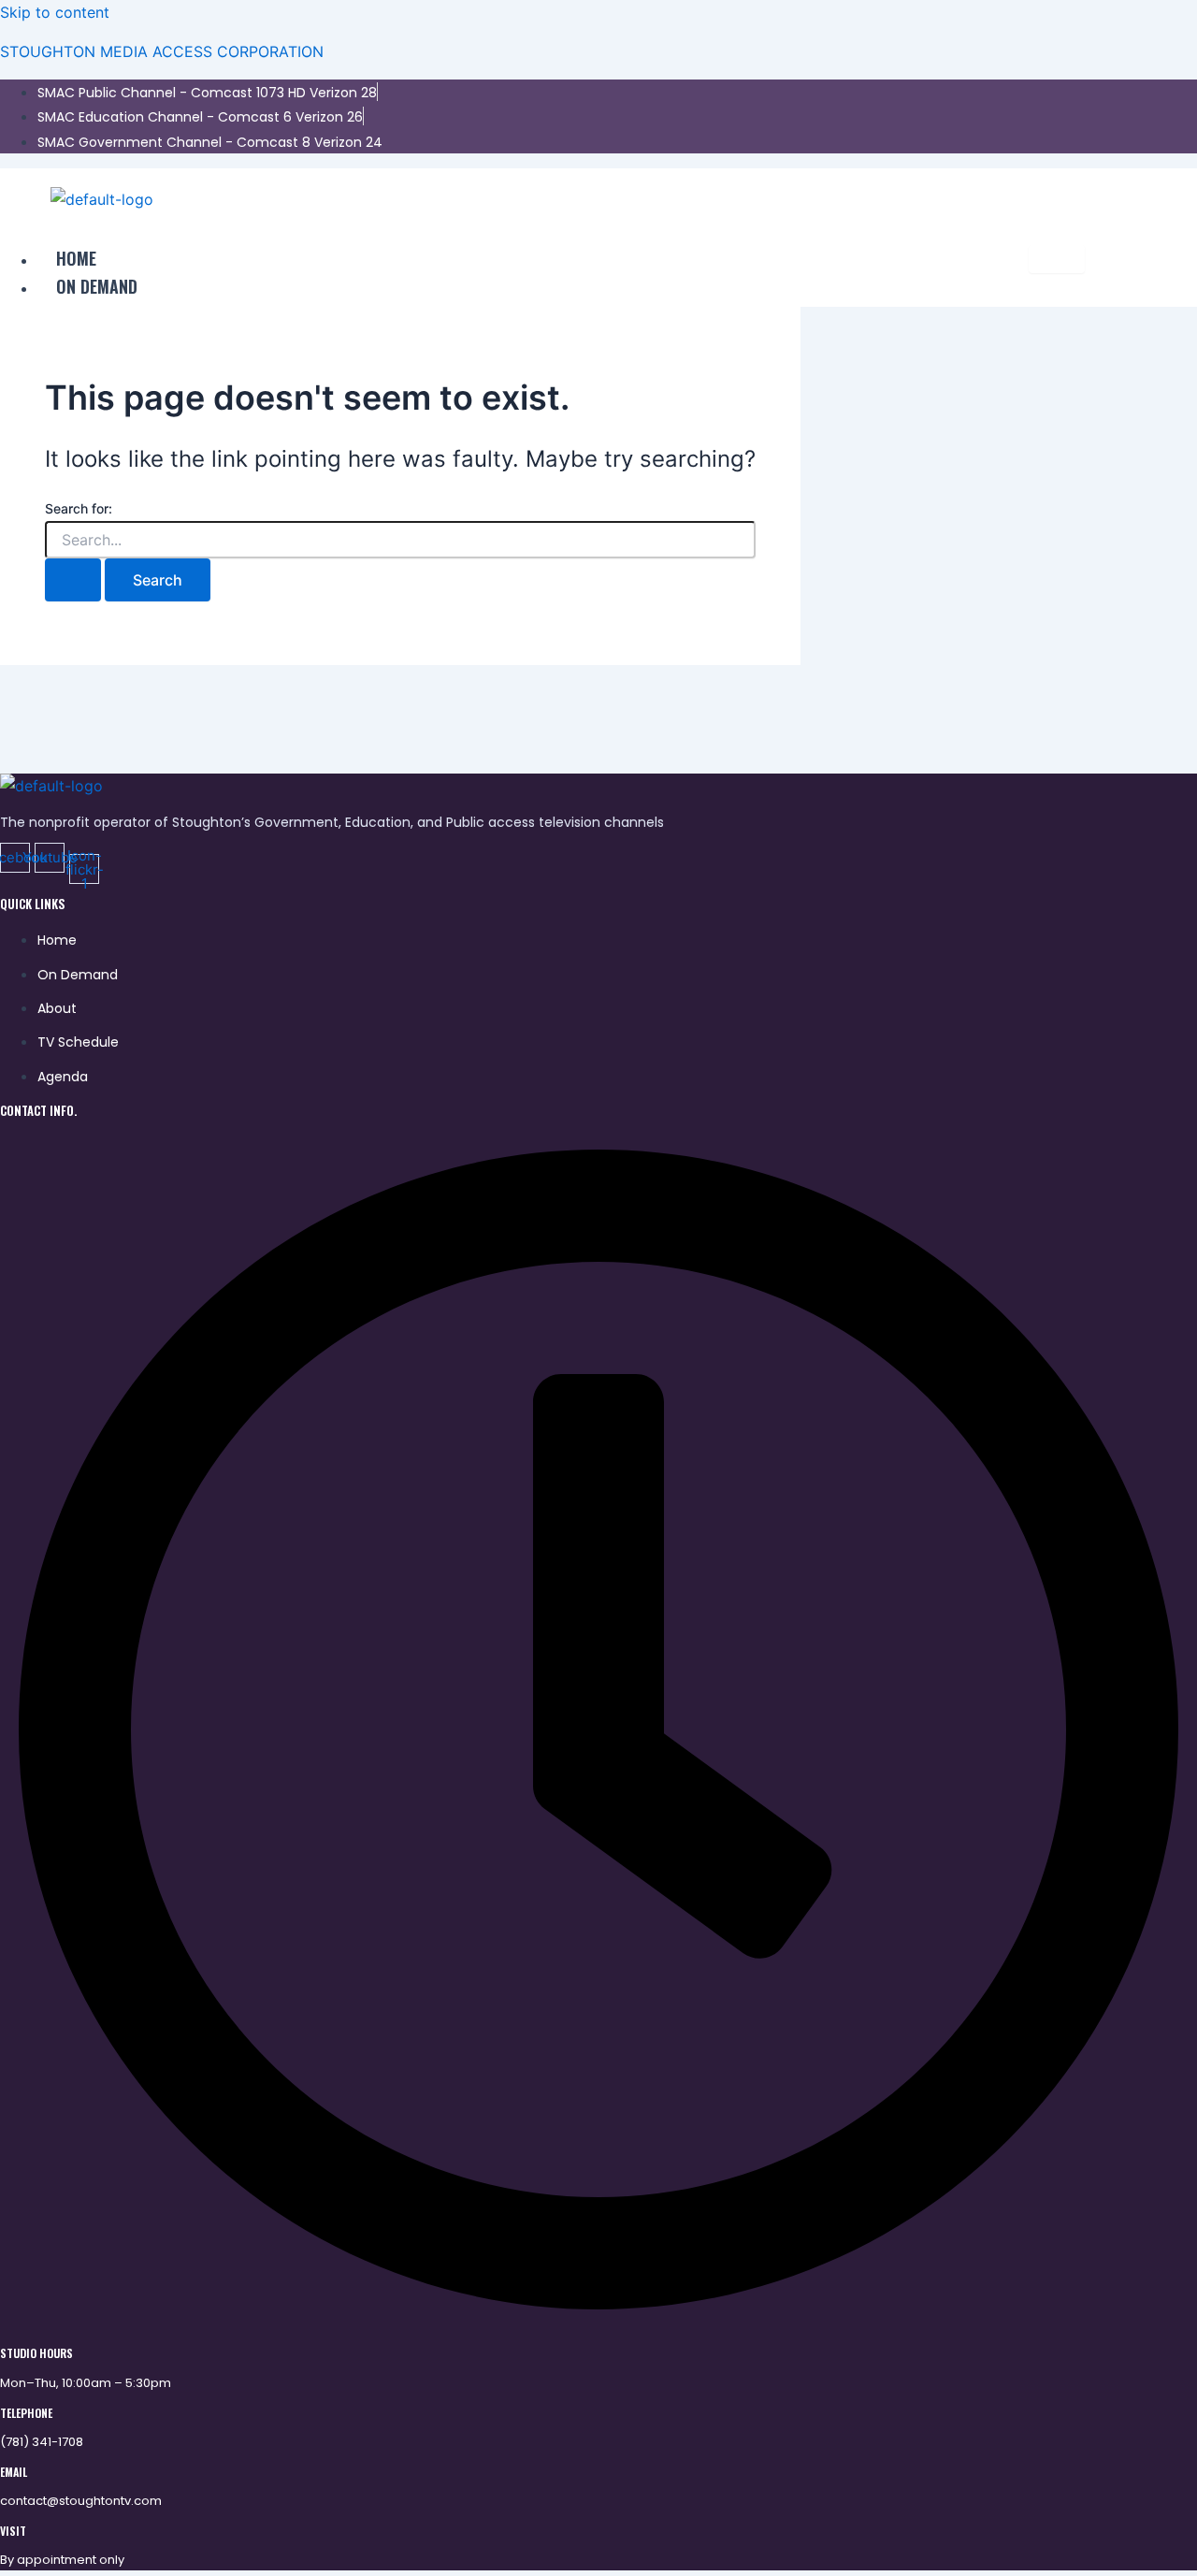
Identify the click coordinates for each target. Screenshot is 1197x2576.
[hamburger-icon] (1057, 259)
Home (76, 258)
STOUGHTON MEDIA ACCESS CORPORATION (162, 51)
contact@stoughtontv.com (81, 2501)
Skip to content (55, 12)
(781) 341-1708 (42, 2442)
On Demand (97, 286)
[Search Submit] (73, 580)
